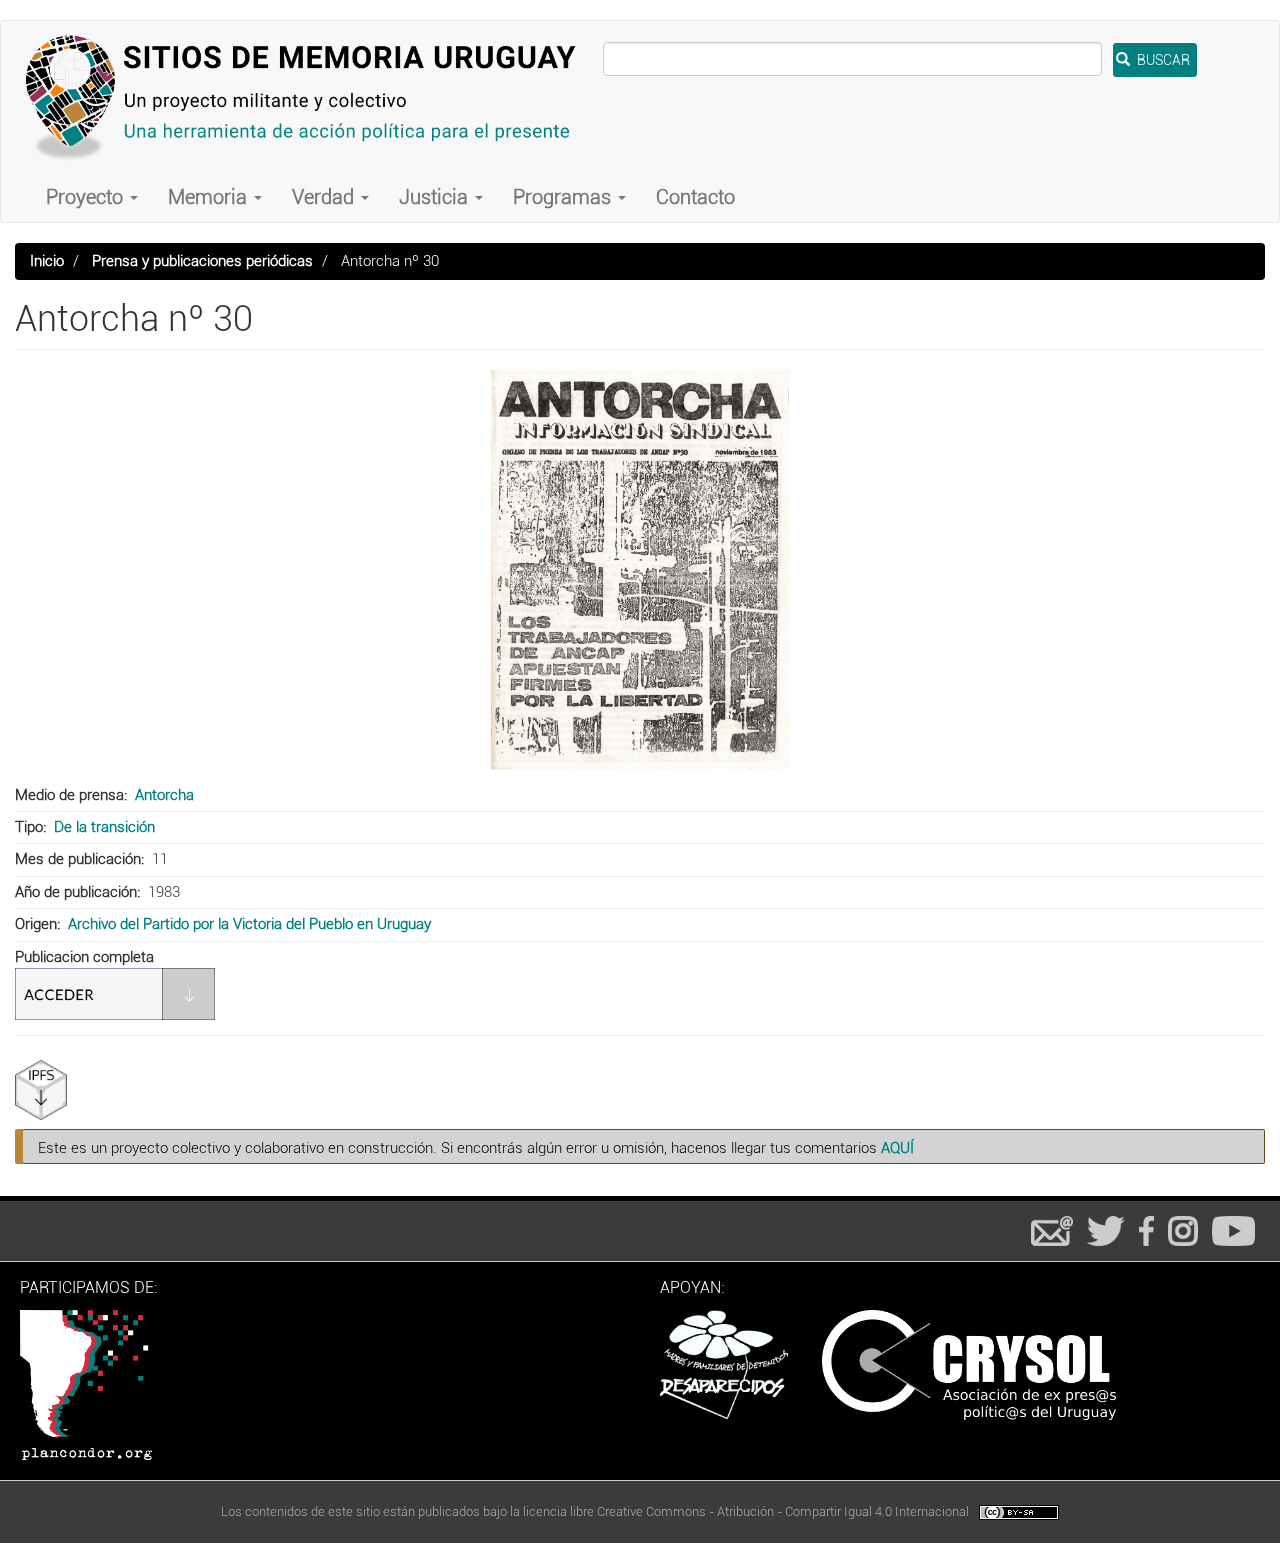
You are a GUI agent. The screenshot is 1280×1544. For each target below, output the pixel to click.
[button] (640, 570)
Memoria (210, 197)
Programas (564, 197)
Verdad (325, 197)
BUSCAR (1162, 60)
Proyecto (87, 197)
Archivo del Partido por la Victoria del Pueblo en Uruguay (249, 924)
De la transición (104, 827)
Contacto (695, 197)
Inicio (47, 261)
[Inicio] (309, 96)
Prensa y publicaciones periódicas (202, 261)
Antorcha (164, 795)
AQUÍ (897, 1148)
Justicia (436, 197)
